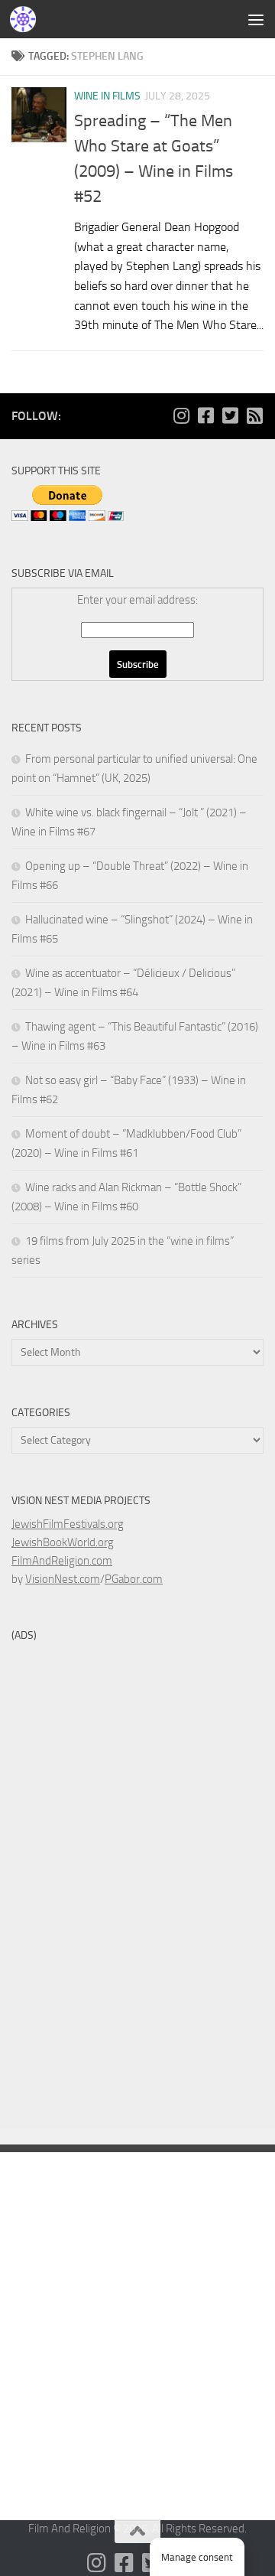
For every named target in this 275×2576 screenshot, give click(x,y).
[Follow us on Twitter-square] (230, 415)
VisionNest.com (63, 1579)
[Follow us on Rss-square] (254, 415)
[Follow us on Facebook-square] (205, 415)
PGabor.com (134, 1579)
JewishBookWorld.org (63, 1542)
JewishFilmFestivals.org (68, 1524)
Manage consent (197, 2557)
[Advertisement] (137, 145)
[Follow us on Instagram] (181, 415)
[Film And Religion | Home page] (27, 19)
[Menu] (256, 19)
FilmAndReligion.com (62, 1561)
